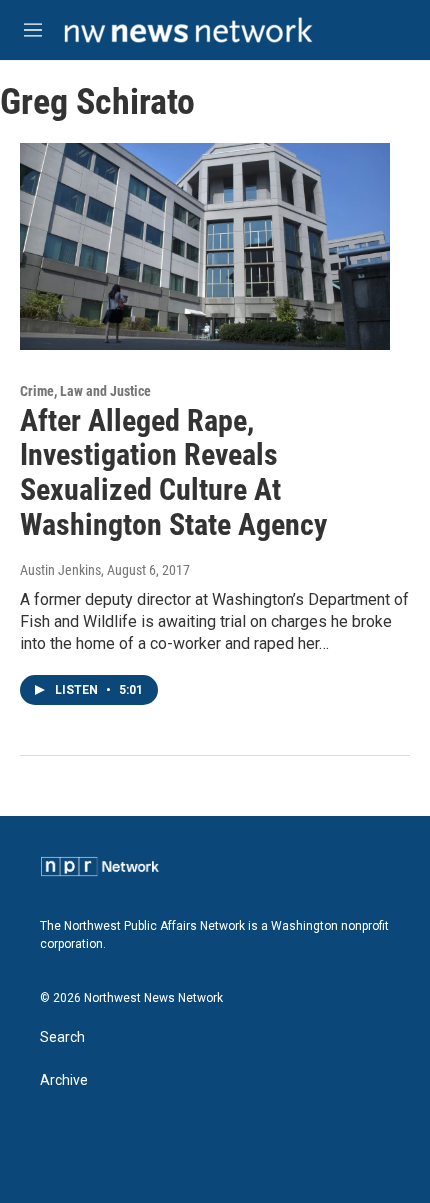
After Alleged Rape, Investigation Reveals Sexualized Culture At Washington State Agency (173, 472)
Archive (64, 1080)
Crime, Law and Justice (85, 391)
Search (62, 1037)
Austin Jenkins (60, 570)
